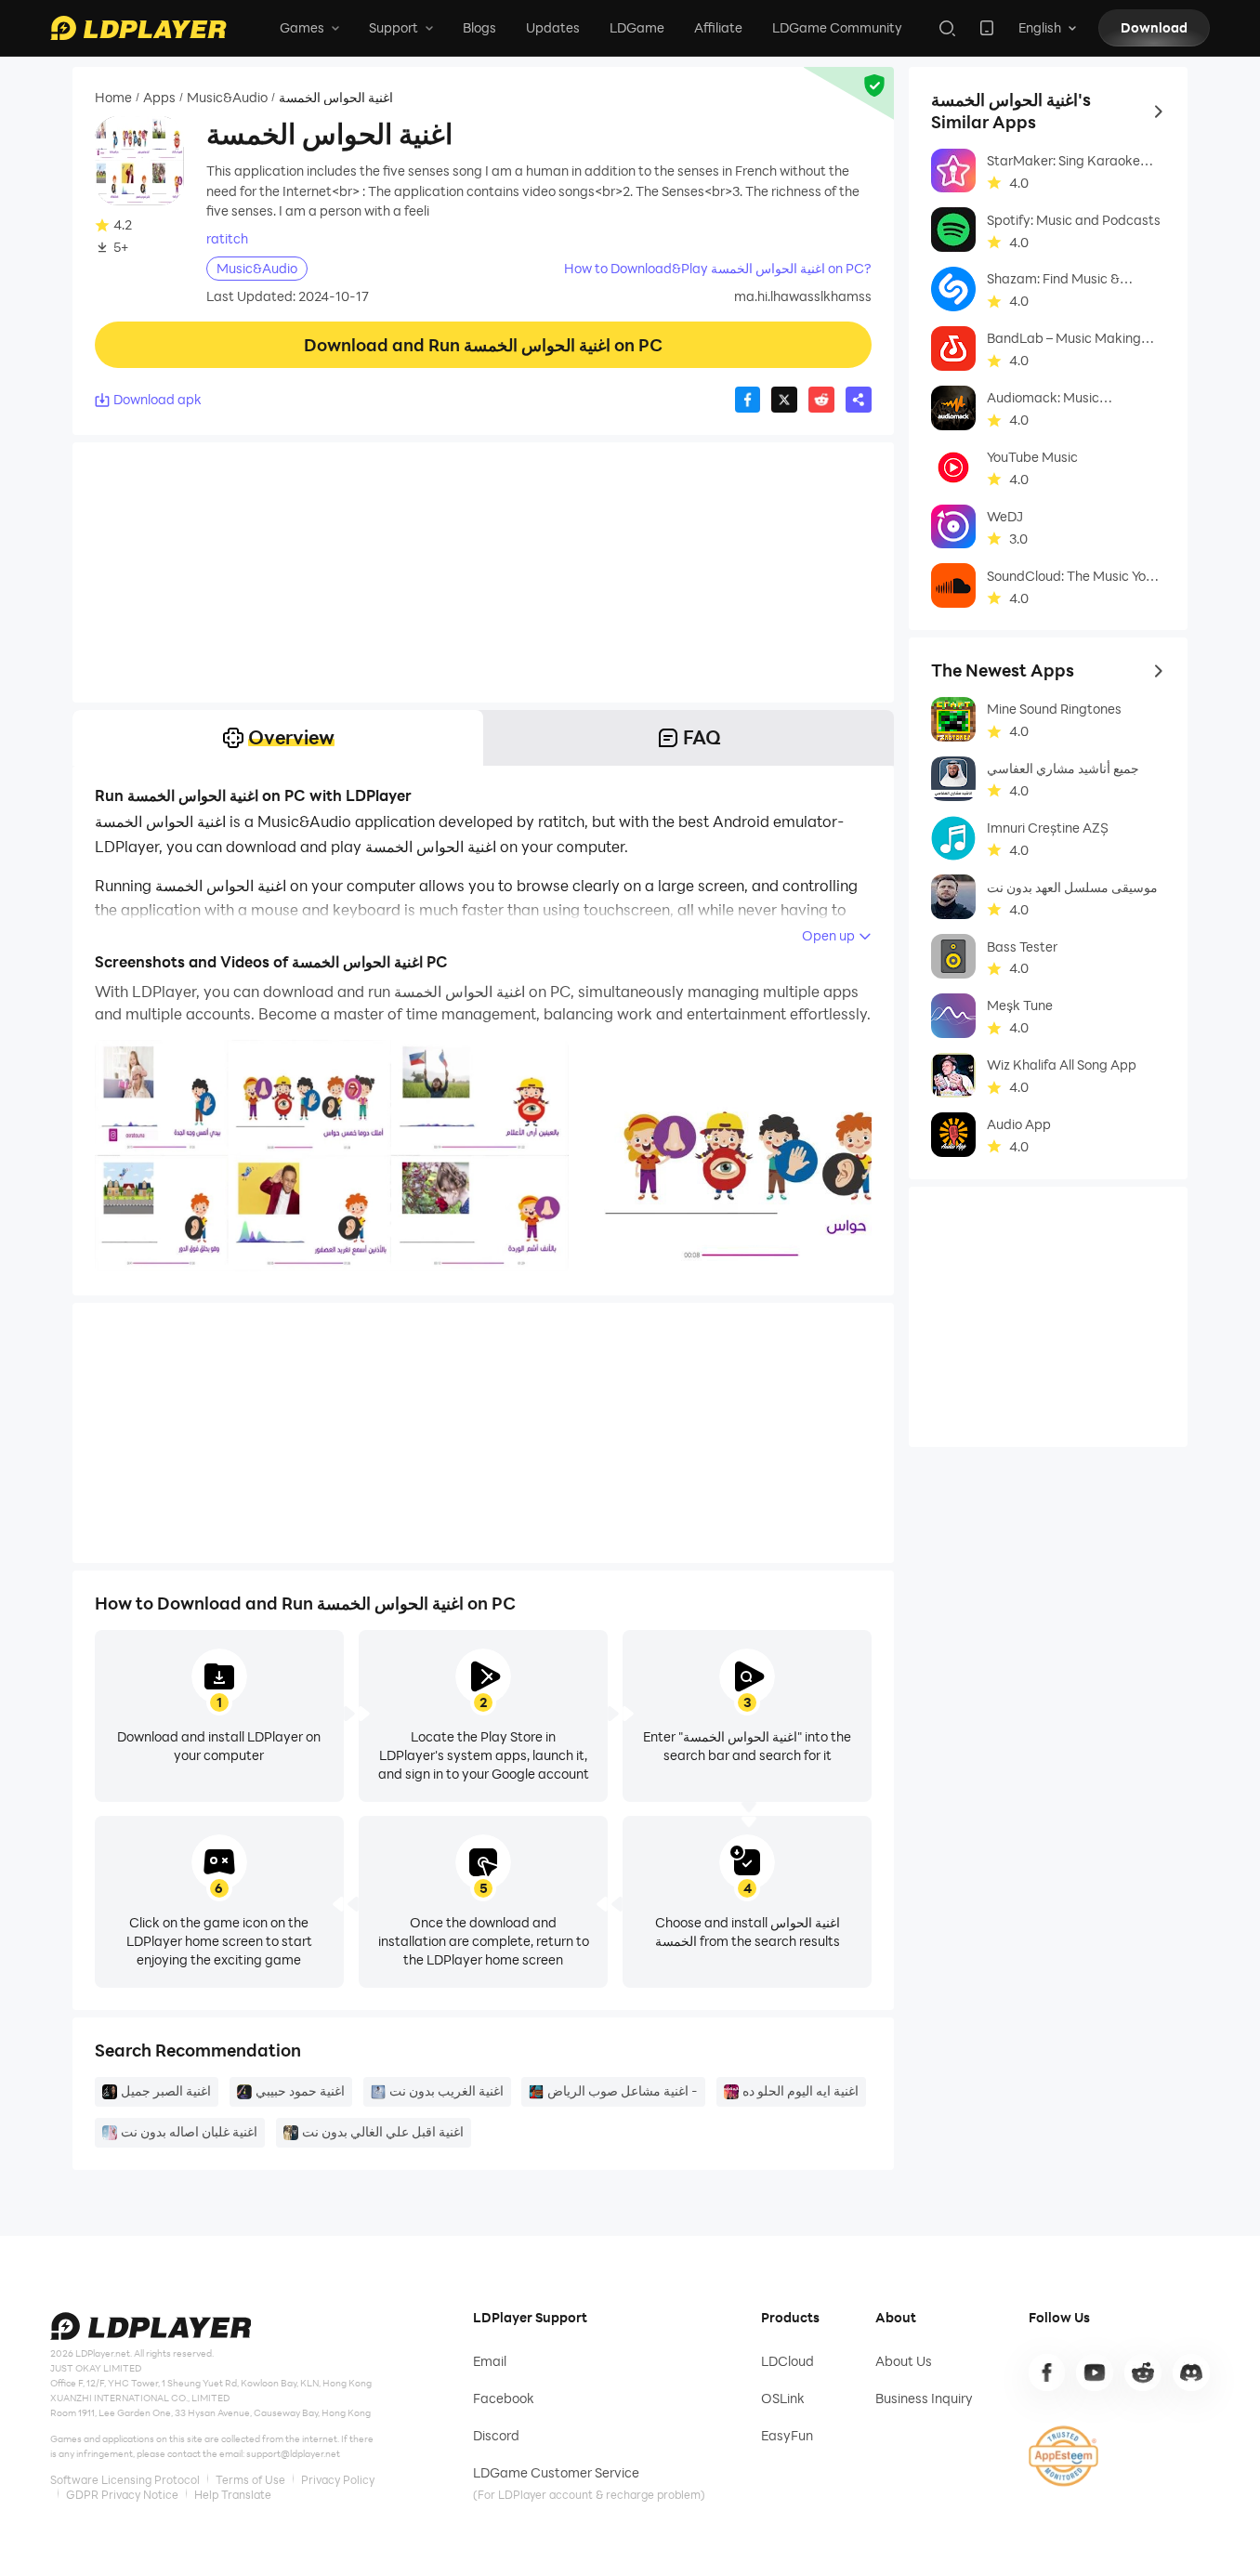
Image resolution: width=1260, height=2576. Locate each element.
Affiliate (718, 27)
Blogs (479, 27)
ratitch (227, 239)
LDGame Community (837, 27)
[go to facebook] (1047, 2372)
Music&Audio (227, 97)
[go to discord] (1191, 2372)
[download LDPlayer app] (987, 28)
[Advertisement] (483, 572)
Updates (553, 27)
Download (1154, 27)
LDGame (637, 27)
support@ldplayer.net (293, 2454)
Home (113, 97)
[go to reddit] (1143, 2372)
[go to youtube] (1095, 2372)
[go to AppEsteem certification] (1064, 2456)
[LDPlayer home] (138, 28)
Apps (159, 97)
